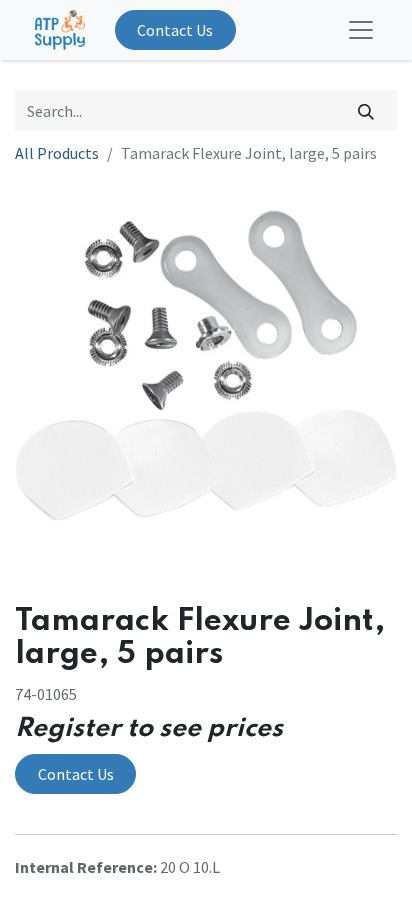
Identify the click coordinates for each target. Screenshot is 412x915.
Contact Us (175, 30)
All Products (57, 153)
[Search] (366, 110)
